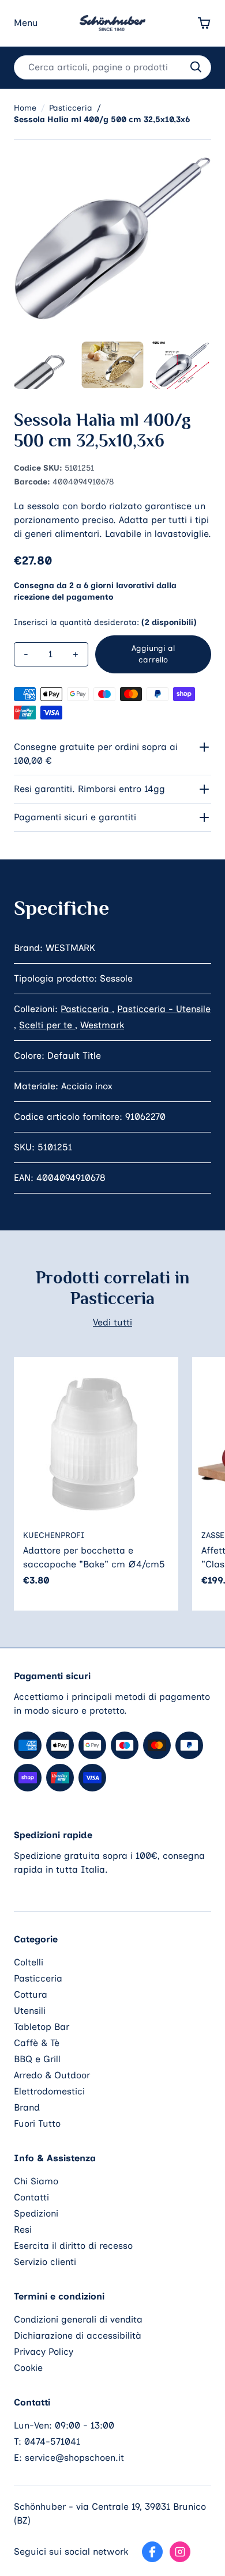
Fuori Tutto (37, 2124)
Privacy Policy (44, 2352)
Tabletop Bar (42, 2027)
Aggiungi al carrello (153, 654)
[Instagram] (180, 2552)
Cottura (31, 1994)
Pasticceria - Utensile (164, 1009)
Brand (27, 2107)
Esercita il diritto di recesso (73, 2246)
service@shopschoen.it (74, 2458)
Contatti (31, 2197)
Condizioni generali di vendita (78, 2319)
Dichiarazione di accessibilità (78, 2336)
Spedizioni (36, 2213)
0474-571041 (52, 2441)
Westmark (102, 1025)
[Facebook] (152, 2552)
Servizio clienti (45, 2262)
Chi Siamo (36, 2181)
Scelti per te (47, 1025)
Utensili (30, 2011)
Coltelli (29, 1962)
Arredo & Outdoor (52, 2075)
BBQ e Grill (37, 2059)
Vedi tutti (112, 1322)
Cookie (28, 2368)
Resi (23, 2230)
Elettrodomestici (49, 2091)
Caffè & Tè (37, 2043)
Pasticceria (86, 1009)
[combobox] (112, 67)
